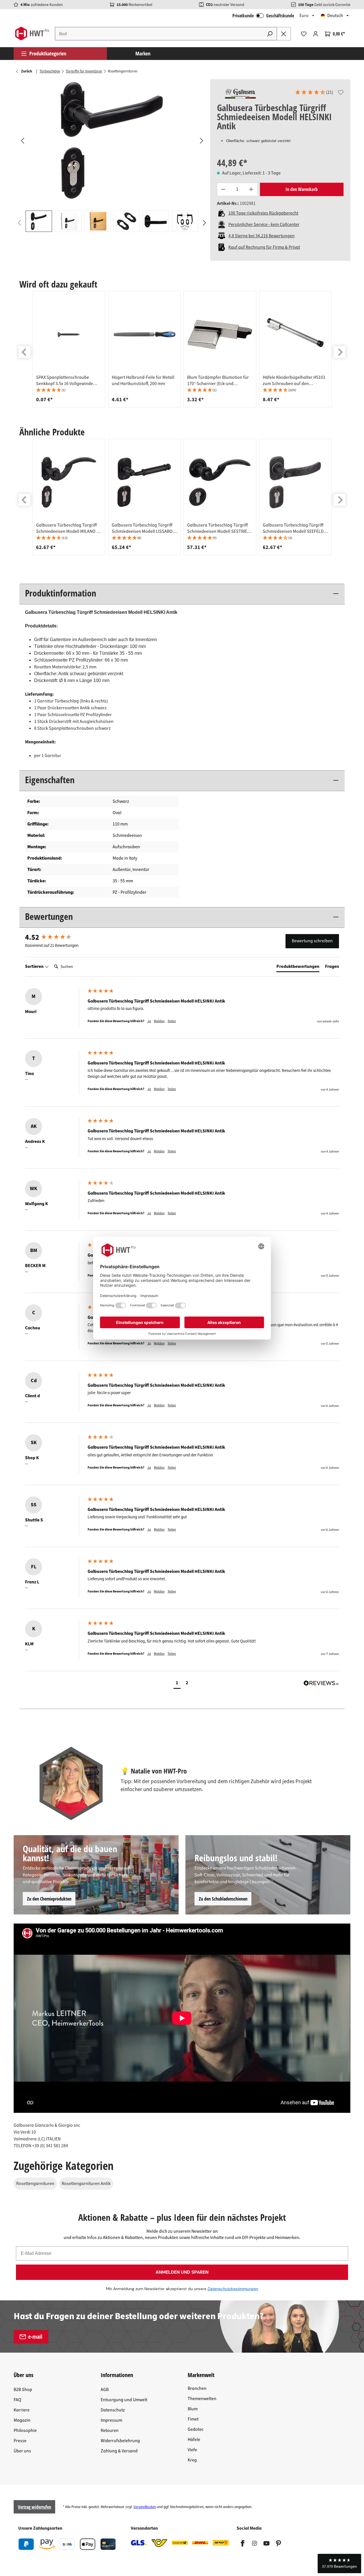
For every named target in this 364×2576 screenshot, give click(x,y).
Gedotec (196, 2429)
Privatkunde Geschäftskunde (263, 16)
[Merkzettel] (304, 34)
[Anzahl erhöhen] (251, 189)
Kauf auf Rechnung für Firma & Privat (264, 247)
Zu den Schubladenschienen (223, 1899)
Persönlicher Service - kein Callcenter (264, 224)
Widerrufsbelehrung (120, 2441)
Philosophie (25, 2431)
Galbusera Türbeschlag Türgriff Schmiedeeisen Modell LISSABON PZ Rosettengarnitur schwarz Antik (144, 528)
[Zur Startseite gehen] (32, 34)
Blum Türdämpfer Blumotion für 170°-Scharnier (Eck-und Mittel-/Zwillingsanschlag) (218, 381)
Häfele (194, 2440)
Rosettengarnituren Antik (86, 2184)
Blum (193, 2409)
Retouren (110, 2431)
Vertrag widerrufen (35, 2507)
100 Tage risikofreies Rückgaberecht (263, 213)
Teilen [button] (172, 1021)
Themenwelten (202, 2399)
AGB (105, 2390)
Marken (143, 53)
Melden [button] (159, 1021)
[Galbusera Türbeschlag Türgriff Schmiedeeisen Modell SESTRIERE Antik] (220, 482)
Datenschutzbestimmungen (233, 2289)
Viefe (192, 2450)
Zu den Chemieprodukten (49, 1899)
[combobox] (159, 34)
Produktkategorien (48, 53)
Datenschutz (113, 2410)
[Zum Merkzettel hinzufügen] (341, 92)
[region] (112, 156)
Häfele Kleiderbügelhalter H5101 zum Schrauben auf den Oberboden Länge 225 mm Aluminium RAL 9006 (294, 381)
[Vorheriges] (22, 140)
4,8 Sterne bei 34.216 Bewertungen (261, 236)
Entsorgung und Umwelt (124, 2400)
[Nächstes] (201, 140)
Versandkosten (145, 2507)
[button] (314, 93)
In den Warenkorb (302, 189)
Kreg (192, 2460)
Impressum (111, 2420)
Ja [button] (149, 1021)
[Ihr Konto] (316, 34)
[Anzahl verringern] (223, 189)
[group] (69, 349)
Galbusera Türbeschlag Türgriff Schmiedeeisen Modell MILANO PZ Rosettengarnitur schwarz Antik (69, 528)
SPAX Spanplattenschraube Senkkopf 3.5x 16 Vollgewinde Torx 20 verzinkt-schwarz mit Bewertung (65, 381)
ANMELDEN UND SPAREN (182, 2272)
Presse (20, 2441)
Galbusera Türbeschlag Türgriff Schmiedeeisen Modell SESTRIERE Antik (220, 528)
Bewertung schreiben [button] (312, 941)
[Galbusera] (241, 93)
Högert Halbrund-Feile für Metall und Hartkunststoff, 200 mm (143, 381)
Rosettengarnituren (35, 2184)
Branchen (197, 2388)
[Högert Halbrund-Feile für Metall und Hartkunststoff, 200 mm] (144, 334)
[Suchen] (270, 34)
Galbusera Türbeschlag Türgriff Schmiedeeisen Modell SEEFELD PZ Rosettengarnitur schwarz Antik (293, 528)
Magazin (22, 2420)
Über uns (22, 2451)
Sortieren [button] (35, 966)
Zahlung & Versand (119, 2451)
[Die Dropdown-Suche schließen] (284, 34)
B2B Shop (23, 2390)
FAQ (17, 2400)
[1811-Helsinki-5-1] (112, 140)
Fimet (193, 2419)
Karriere (22, 2410)
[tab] (298, 968)
